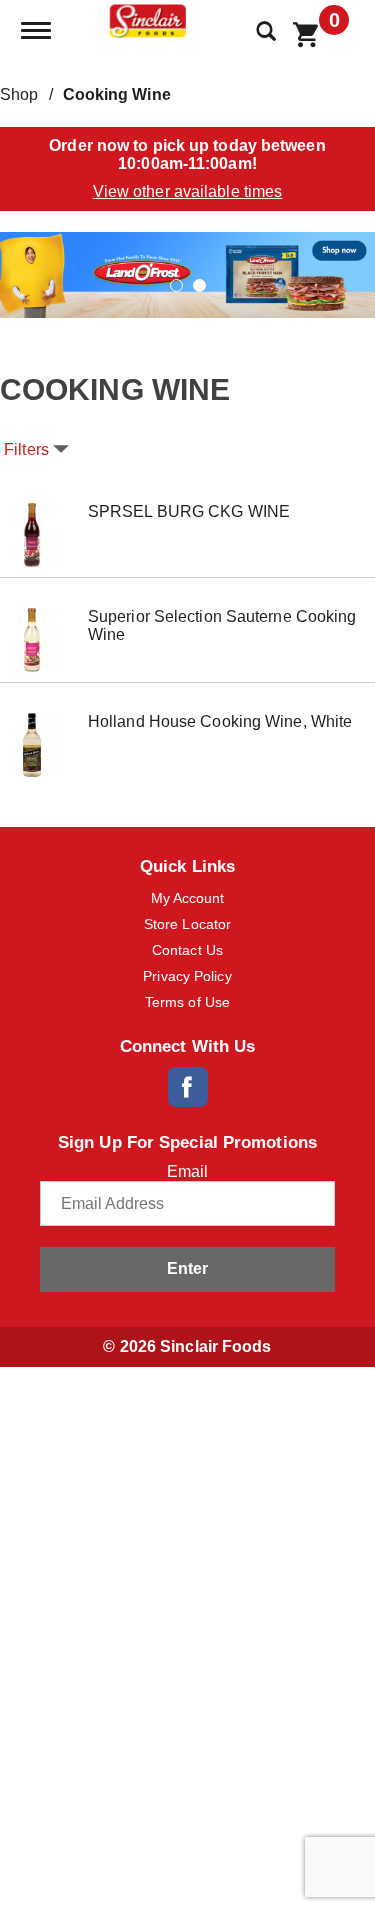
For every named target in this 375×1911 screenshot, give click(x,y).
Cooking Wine (117, 94)
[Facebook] (188, 1087)
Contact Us (187, 950)
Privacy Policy (187, 976)
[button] (187, 273)
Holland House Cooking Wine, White (220, 721)
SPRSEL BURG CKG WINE (189, 511)
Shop (19, 94)
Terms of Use (187, 1002)
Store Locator (187, 924)
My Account (188, 898)
